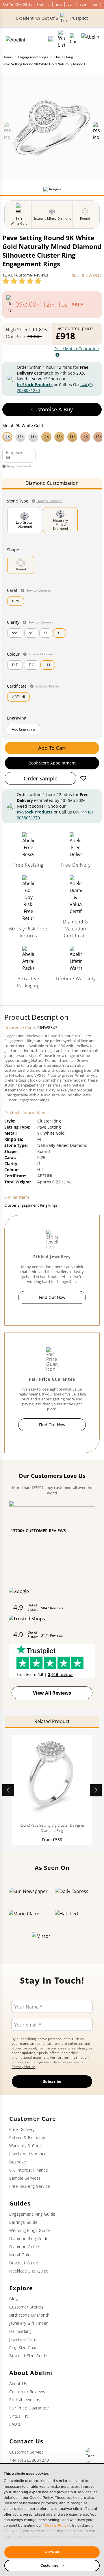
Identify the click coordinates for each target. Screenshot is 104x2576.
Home (7, 57)
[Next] (96, 1790)
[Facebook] (90, 2452)
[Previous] (8, 1790)
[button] (52, 436)
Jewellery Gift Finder (29, 2323)
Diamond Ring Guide (29, 2238)
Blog (13, 2299)
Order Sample (41, 778)
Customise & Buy (52, 409)
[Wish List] (62, 39)
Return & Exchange (28, 2137)
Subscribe (52, 2081)
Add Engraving (24, 729)
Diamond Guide (24, 2247)
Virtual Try (19, 2416)
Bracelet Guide (24, 2263)
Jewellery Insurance (28, 2154)
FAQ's (15, 2424)
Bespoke (18, 2162)
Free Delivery (22, 2129)
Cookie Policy (57, 2526)
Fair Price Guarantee (29, 2408)
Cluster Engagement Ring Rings (31, 1205)
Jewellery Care (23, 2339)
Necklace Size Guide (29, 2271)
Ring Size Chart (24, 2348)
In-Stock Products (35, 385)
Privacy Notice (23, 2067)
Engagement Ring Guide (32, 2214)
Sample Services (25, 2178)
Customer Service (26, 2452)
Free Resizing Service (30, 2186)
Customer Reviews (27, 2392)
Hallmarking (21, 2331)
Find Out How (52, 1297)
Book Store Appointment (52, 763)
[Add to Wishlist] (83, 778)
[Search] (51, 39)
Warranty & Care (25, 2146)
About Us (18, 2384)
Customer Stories (26, 2307)
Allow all (52, 2552)
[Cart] (73, 39)
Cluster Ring (63, 57)
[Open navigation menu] (91, 39)
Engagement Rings (33, 57)
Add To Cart (52, 748)
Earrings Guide (23, 2222)
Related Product (52, 1721)
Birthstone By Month (29, 2315)
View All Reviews (52, 1693)
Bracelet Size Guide (28, 2356)
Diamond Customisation (52, 483)
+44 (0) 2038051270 (29, 2460)
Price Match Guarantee (77, 349)
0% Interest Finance (29, 2170)
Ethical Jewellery (25, 2400)
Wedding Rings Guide (30, 2230)
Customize (49, 2566)
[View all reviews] (22, 281)
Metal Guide (21, 2255)
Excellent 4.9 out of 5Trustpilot (52, 18)
